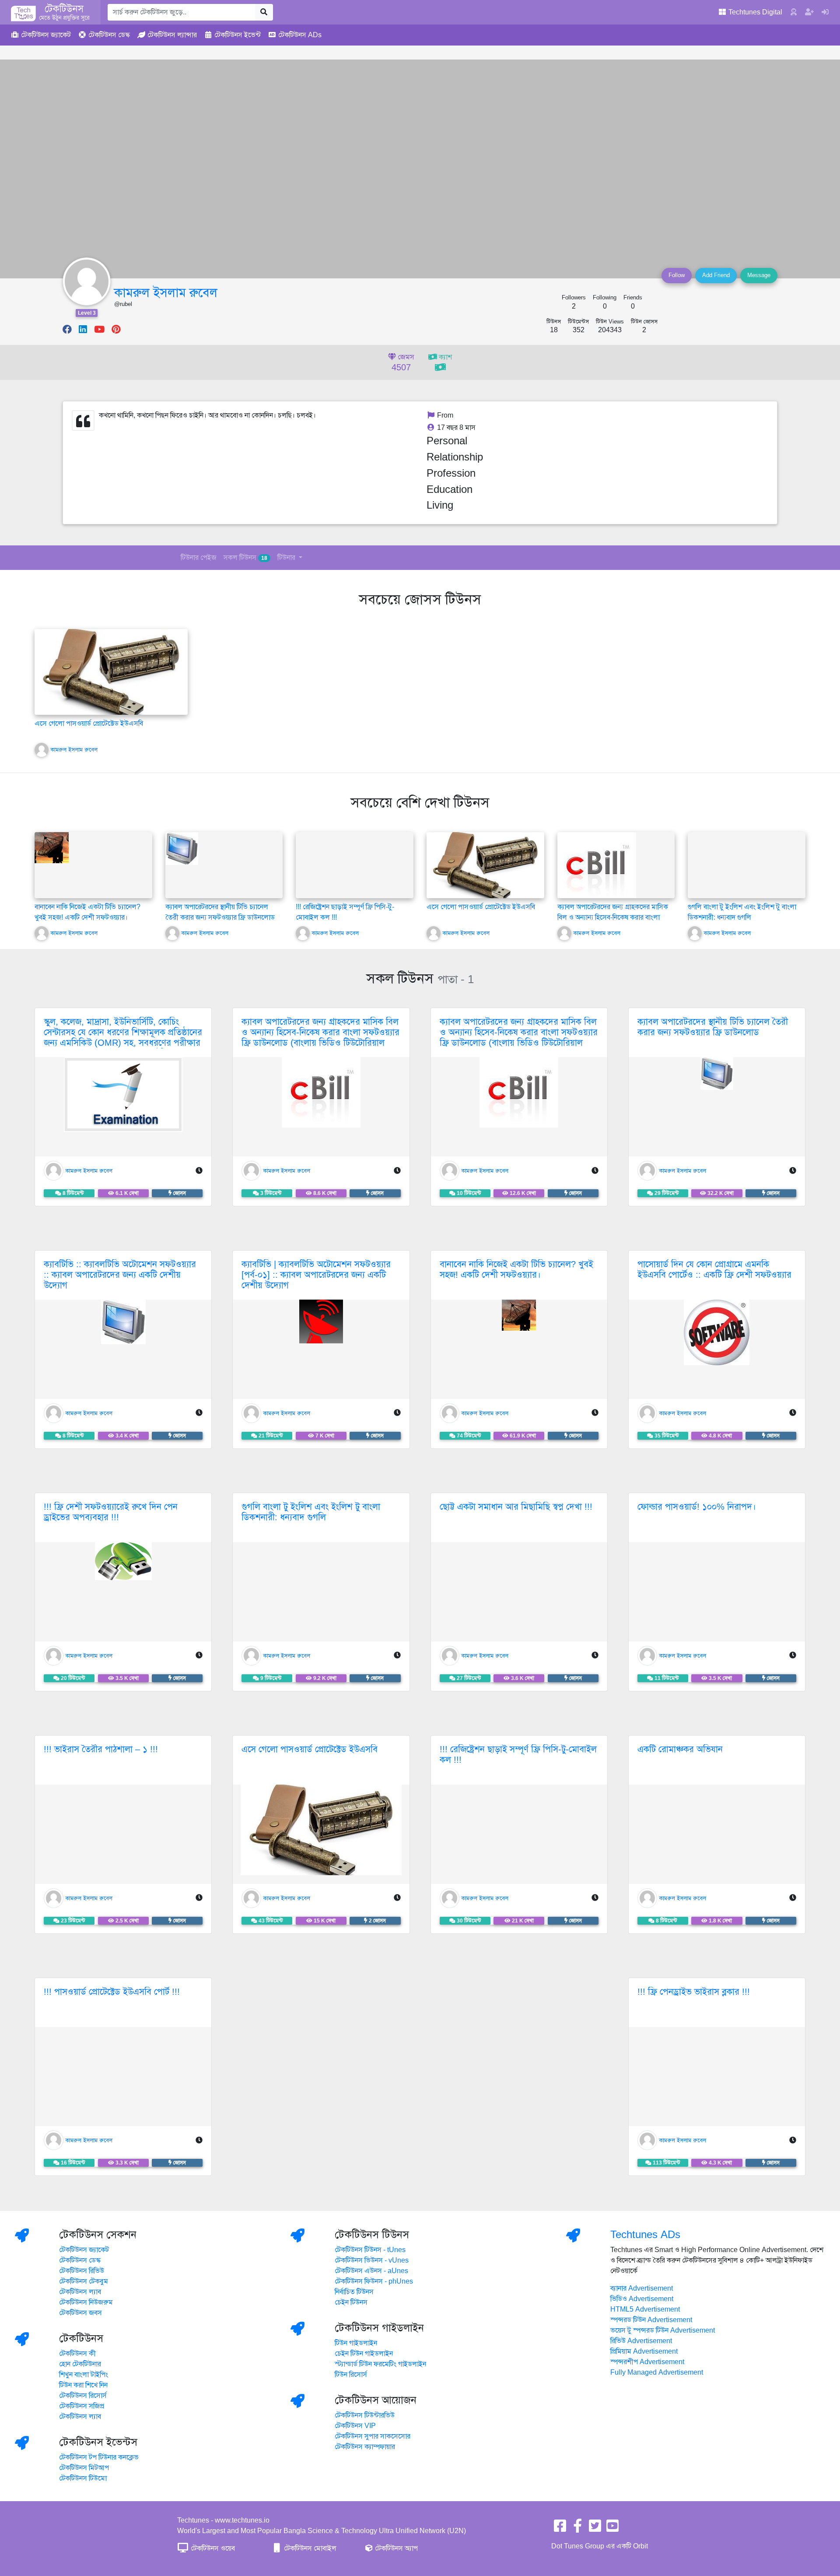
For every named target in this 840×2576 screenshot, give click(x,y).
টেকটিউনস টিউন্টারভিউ (365, 2415)
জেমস (403, 363)
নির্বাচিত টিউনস (354, 2292)
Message (759, 275)
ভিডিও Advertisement (642, 2299)
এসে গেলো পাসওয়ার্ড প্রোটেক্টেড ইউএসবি (89, 724)
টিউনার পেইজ (199, 558)
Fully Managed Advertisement (657, 2372)
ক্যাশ (444, 357)
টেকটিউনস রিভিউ (82, 2271)
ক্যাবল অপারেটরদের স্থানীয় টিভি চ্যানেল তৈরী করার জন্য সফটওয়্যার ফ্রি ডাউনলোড (713, 1027)
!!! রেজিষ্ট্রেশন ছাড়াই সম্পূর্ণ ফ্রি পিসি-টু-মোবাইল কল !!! (518, 1755)
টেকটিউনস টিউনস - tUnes (370, 2250)
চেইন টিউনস (351, 2302)
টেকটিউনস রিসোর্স (83, 2396)
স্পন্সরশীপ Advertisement (647, 2362)
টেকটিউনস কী (77, 2354)
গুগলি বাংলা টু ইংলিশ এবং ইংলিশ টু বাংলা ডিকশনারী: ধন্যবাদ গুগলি (311, 1512)
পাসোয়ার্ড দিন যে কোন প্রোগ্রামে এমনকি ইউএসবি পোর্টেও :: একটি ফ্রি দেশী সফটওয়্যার (714, 1270)
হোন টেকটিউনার (80, 2364)
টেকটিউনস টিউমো (83, 2478)
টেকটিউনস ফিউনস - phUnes (374, 2281)
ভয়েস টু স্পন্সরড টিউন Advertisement (663, 2330)
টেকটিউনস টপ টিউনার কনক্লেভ (99, 2457)
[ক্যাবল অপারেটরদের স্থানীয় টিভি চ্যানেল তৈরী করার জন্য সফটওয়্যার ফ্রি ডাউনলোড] (182, 848)
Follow (677, 275)
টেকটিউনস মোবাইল (309, 2548)
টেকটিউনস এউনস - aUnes (371, 2271)
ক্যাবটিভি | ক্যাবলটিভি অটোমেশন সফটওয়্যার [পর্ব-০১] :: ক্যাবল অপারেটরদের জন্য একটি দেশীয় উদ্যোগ (316, 1275)
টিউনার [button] (287, 558)
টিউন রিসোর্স (351, 2375)
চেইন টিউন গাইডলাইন (364, 2354)
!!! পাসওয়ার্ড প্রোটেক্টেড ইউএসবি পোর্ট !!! (112, 1992)
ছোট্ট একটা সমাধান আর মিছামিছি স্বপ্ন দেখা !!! (516, 1507)
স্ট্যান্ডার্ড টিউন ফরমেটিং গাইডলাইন (380, 2364)
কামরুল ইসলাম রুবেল (166, 293)
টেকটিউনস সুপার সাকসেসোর (373, 2436)
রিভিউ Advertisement (641, 2341)
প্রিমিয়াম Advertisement (644, 2351)
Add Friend (716, 275)
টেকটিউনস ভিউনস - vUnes (372, 2260)
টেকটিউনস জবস (80, 2313)
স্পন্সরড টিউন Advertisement (651, 2320)
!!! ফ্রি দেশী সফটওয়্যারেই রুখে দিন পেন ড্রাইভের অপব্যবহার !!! (111, 1512)
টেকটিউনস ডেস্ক (80, 2260)
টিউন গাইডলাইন (356, 2343)
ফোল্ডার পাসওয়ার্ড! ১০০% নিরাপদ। (697, 1507)
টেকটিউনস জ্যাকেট (84, 2250)
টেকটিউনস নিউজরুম (86, 2302)
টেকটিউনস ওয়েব (212, 2548)
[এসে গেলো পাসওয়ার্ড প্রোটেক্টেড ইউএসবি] (111, 671)
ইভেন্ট (238, 35)
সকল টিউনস (245, 558)
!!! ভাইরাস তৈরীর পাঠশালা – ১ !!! (101, 1749)
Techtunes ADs (645, 2235)
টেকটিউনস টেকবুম (84, 2281)
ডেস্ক (109, 35)
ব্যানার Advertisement (642, 2288)
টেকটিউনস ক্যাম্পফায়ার (365, 2447)
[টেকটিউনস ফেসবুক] (560, 2529)
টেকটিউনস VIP (355, 2426)
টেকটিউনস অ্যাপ (395, 2548)
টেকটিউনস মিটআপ (84, 2468)
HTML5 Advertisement (645, 2309)
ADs (300, 35)
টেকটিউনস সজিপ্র (82, 2406)
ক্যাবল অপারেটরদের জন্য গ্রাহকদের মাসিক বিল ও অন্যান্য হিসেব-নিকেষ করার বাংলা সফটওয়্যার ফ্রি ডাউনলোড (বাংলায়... (613, 917)
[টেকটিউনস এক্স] (595, 2529)
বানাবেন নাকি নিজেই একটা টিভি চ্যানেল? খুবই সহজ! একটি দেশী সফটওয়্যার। (516, 1270)
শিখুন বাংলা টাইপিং (84, 2375)
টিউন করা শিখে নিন (83, 2385)
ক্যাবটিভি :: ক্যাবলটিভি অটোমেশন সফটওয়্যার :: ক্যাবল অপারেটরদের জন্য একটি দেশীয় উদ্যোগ (120, 1275)
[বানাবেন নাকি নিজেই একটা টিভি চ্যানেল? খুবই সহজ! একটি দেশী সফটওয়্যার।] (52, 847)
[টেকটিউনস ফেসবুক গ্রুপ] (577, 2529)
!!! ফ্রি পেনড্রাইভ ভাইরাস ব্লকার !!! (694, 1992)
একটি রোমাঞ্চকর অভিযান (680, 1749)
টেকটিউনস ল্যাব (80, 2292)
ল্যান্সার (172, 35)
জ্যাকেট (46, 35)
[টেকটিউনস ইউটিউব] (612, 2529)
